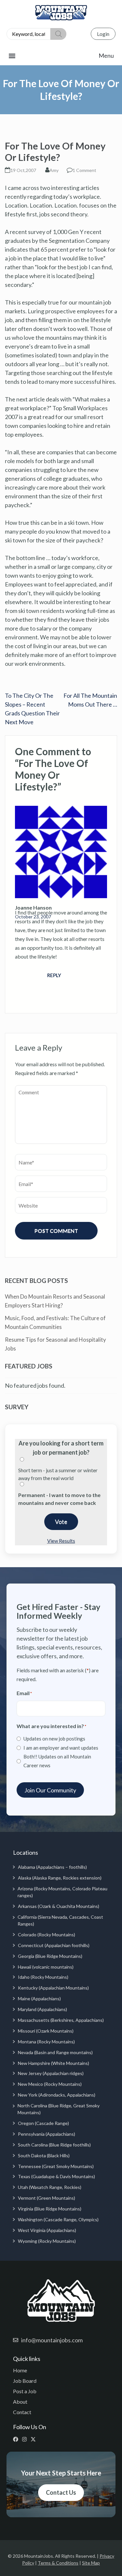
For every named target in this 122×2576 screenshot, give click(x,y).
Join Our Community (50, 1790)
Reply (54, 975)
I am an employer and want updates (61, 1748)
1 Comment (84, 170)
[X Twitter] (35, 2439)
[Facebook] (17, 2439)
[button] (61, 56)
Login (103, 34)
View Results (61, 1541)
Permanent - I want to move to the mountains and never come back (59, 1499)
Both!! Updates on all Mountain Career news (57, 1761)
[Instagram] (26, 2439)
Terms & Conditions (58, 2563)
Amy (54, 170)
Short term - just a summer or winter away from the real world (58, 1474)
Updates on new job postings (54, 1739)
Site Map (91, 2563)
